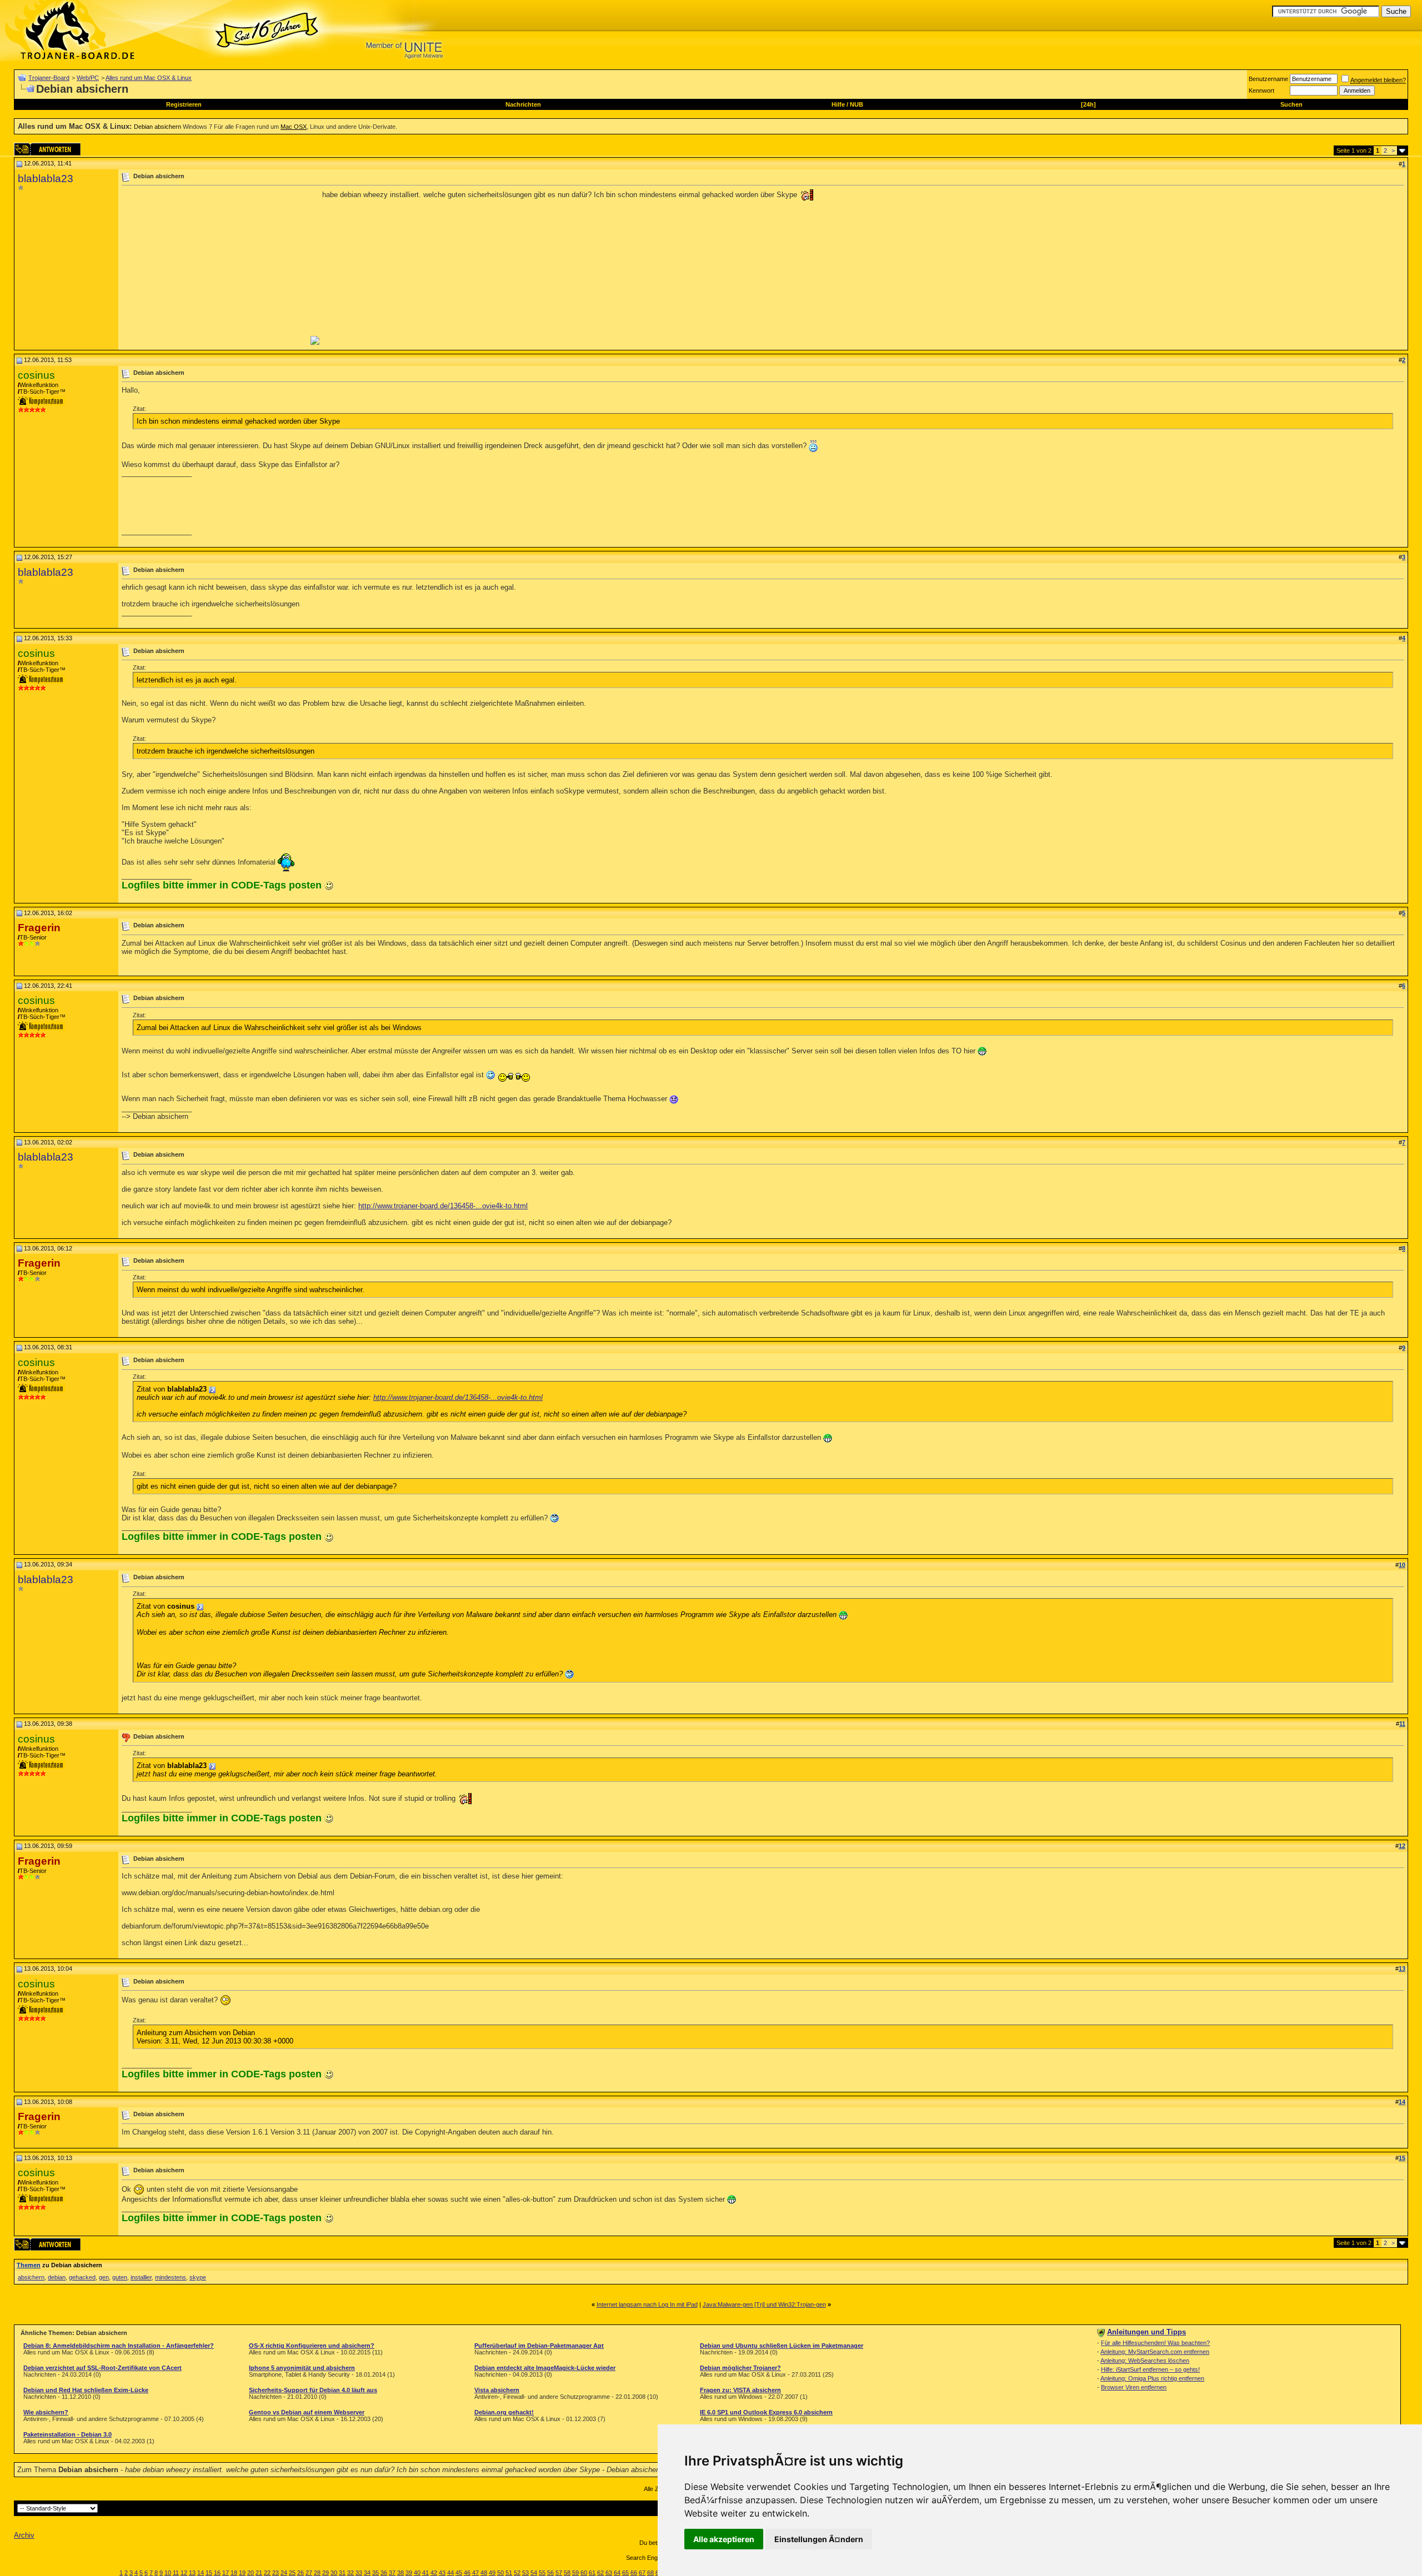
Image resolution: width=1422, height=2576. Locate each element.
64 (617, 2573)
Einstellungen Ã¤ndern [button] (819, 2539)
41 (425, 2573)
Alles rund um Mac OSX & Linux (149, 78)
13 (192, 2573)
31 (342, 2573)
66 (634, 2573)
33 (359, 2573)
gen (104, 2277)
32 (351, 2573)
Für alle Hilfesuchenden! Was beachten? (1155, 2343)
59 (575, 2573)
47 (475, 2573)
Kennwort (1261, 91)
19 (242, 2573)
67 (642, 2573)
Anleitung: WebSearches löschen (1145, 2361)
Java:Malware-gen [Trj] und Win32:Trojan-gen (764, 2304)
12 (184, 2573)
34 (367, 2573)
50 (500, 2573)
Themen (29, 2265)
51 (509, 2573)
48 (484, 2573)
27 (309, 2573)
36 (384, 2573)
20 (251, 2573)
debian (57, 2277)
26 (301, 2573)
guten (120, 2277)
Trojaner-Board (49, 78)
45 (459, 2573)
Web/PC (88, 78)
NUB (857, 104)
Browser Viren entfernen (1134, 2387)
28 (317, 2573)
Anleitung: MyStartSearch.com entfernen (1155, 2352)
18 (234, 2573)
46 (467, 2573)
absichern (31, 2277)
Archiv (24, 2535)
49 (492, 2573)
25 (292, 2573)
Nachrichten (523, 104)
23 (276, 2573)
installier (141, 2277)
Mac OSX (294, 127)
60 (584, 2573)
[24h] (1088, 104)
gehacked (82, 2277)
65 (625, 2573)
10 (168, 2573)
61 (592, 2573)
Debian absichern (157, 127)
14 (201, 2573)
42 (434, 2573)
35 (375, 2573)
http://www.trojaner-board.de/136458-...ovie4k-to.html (443, 1206)
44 (450, 2573)
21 (259, 2573)
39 (409, 2573)
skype (198, 2277)
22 (267, 2573)
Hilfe (838, 104)
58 (567, 2573)
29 (326, 2573)
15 (209, 2573)
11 (176, 2573)
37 (392, 2573)
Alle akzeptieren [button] (724, 2539)
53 (525, 2573)
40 (417, 2573)
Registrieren (184, 104)
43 (442, 2573)
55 (542, 2573)
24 (284, 2573)
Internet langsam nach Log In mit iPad (647, 2304)
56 (550, 2573)
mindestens (171, 2277)
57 (559, 2573)
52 (517, 2573)
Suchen (1291, 104)
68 (650, 2573)
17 (226, 2573)
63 (609, 2573)
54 (534, 2573)
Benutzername (1268, 79)
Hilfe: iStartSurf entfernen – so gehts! (1150, 2369)
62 (600, 2573)
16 (217, 2573)
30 (334, 2573)
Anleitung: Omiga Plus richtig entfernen (1152, 2378)
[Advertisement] (215, 267)
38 (400, 2573)
